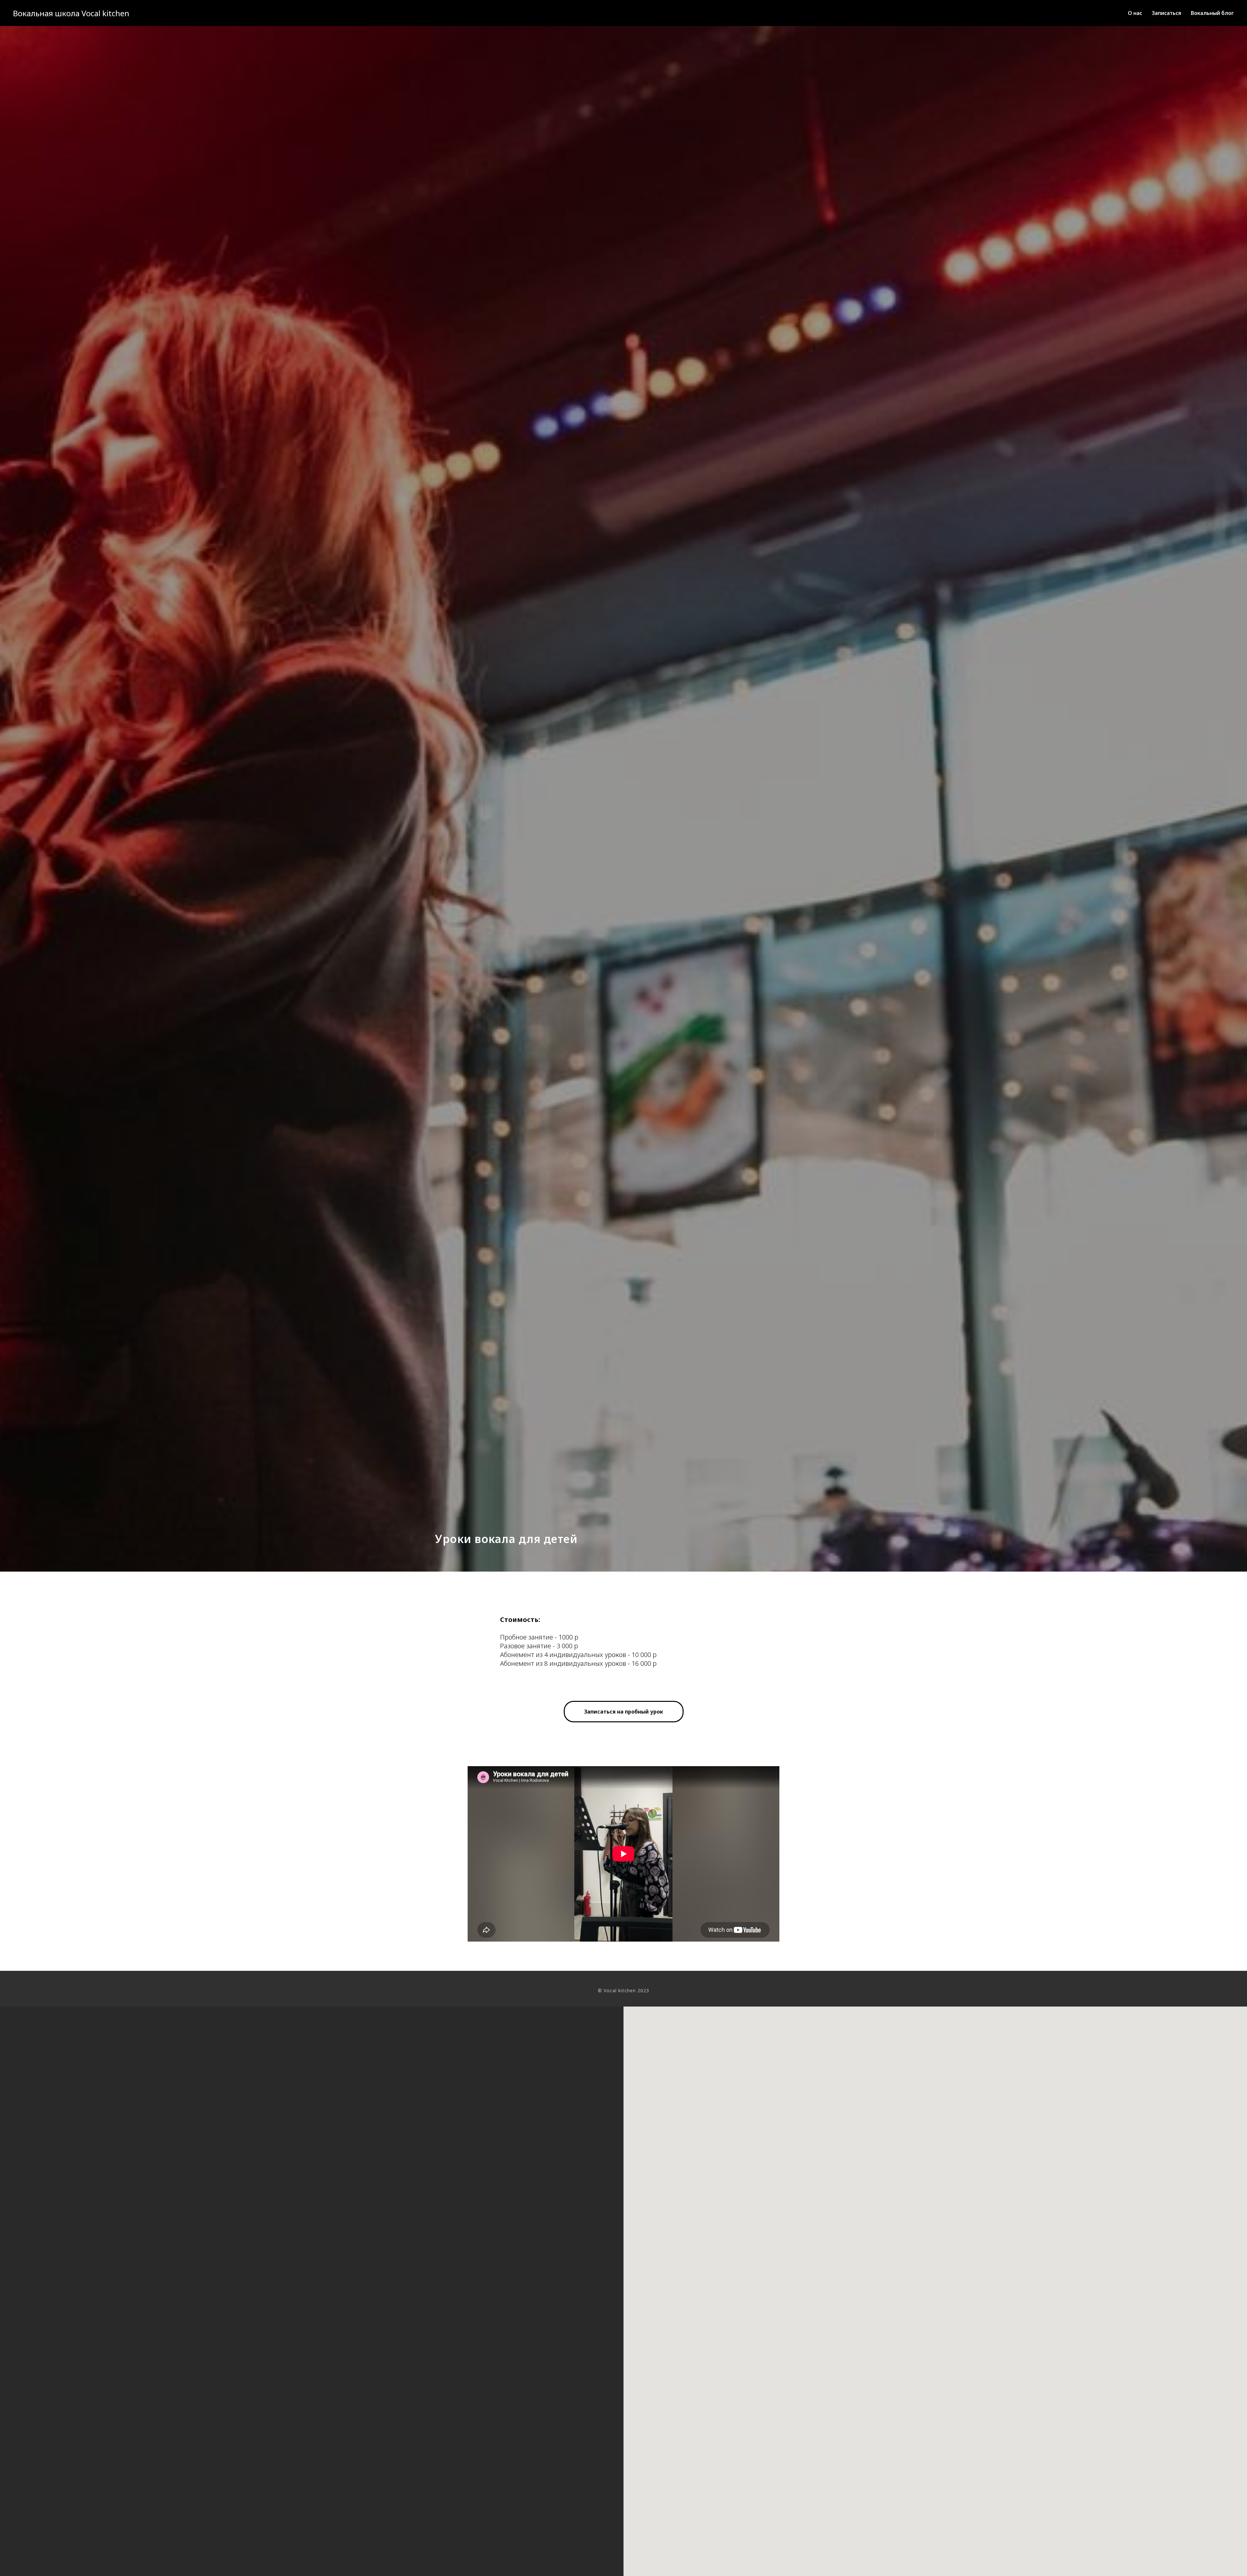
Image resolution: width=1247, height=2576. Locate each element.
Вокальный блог (1212, 13)
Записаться (1166, 13)
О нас (1135, 13)
